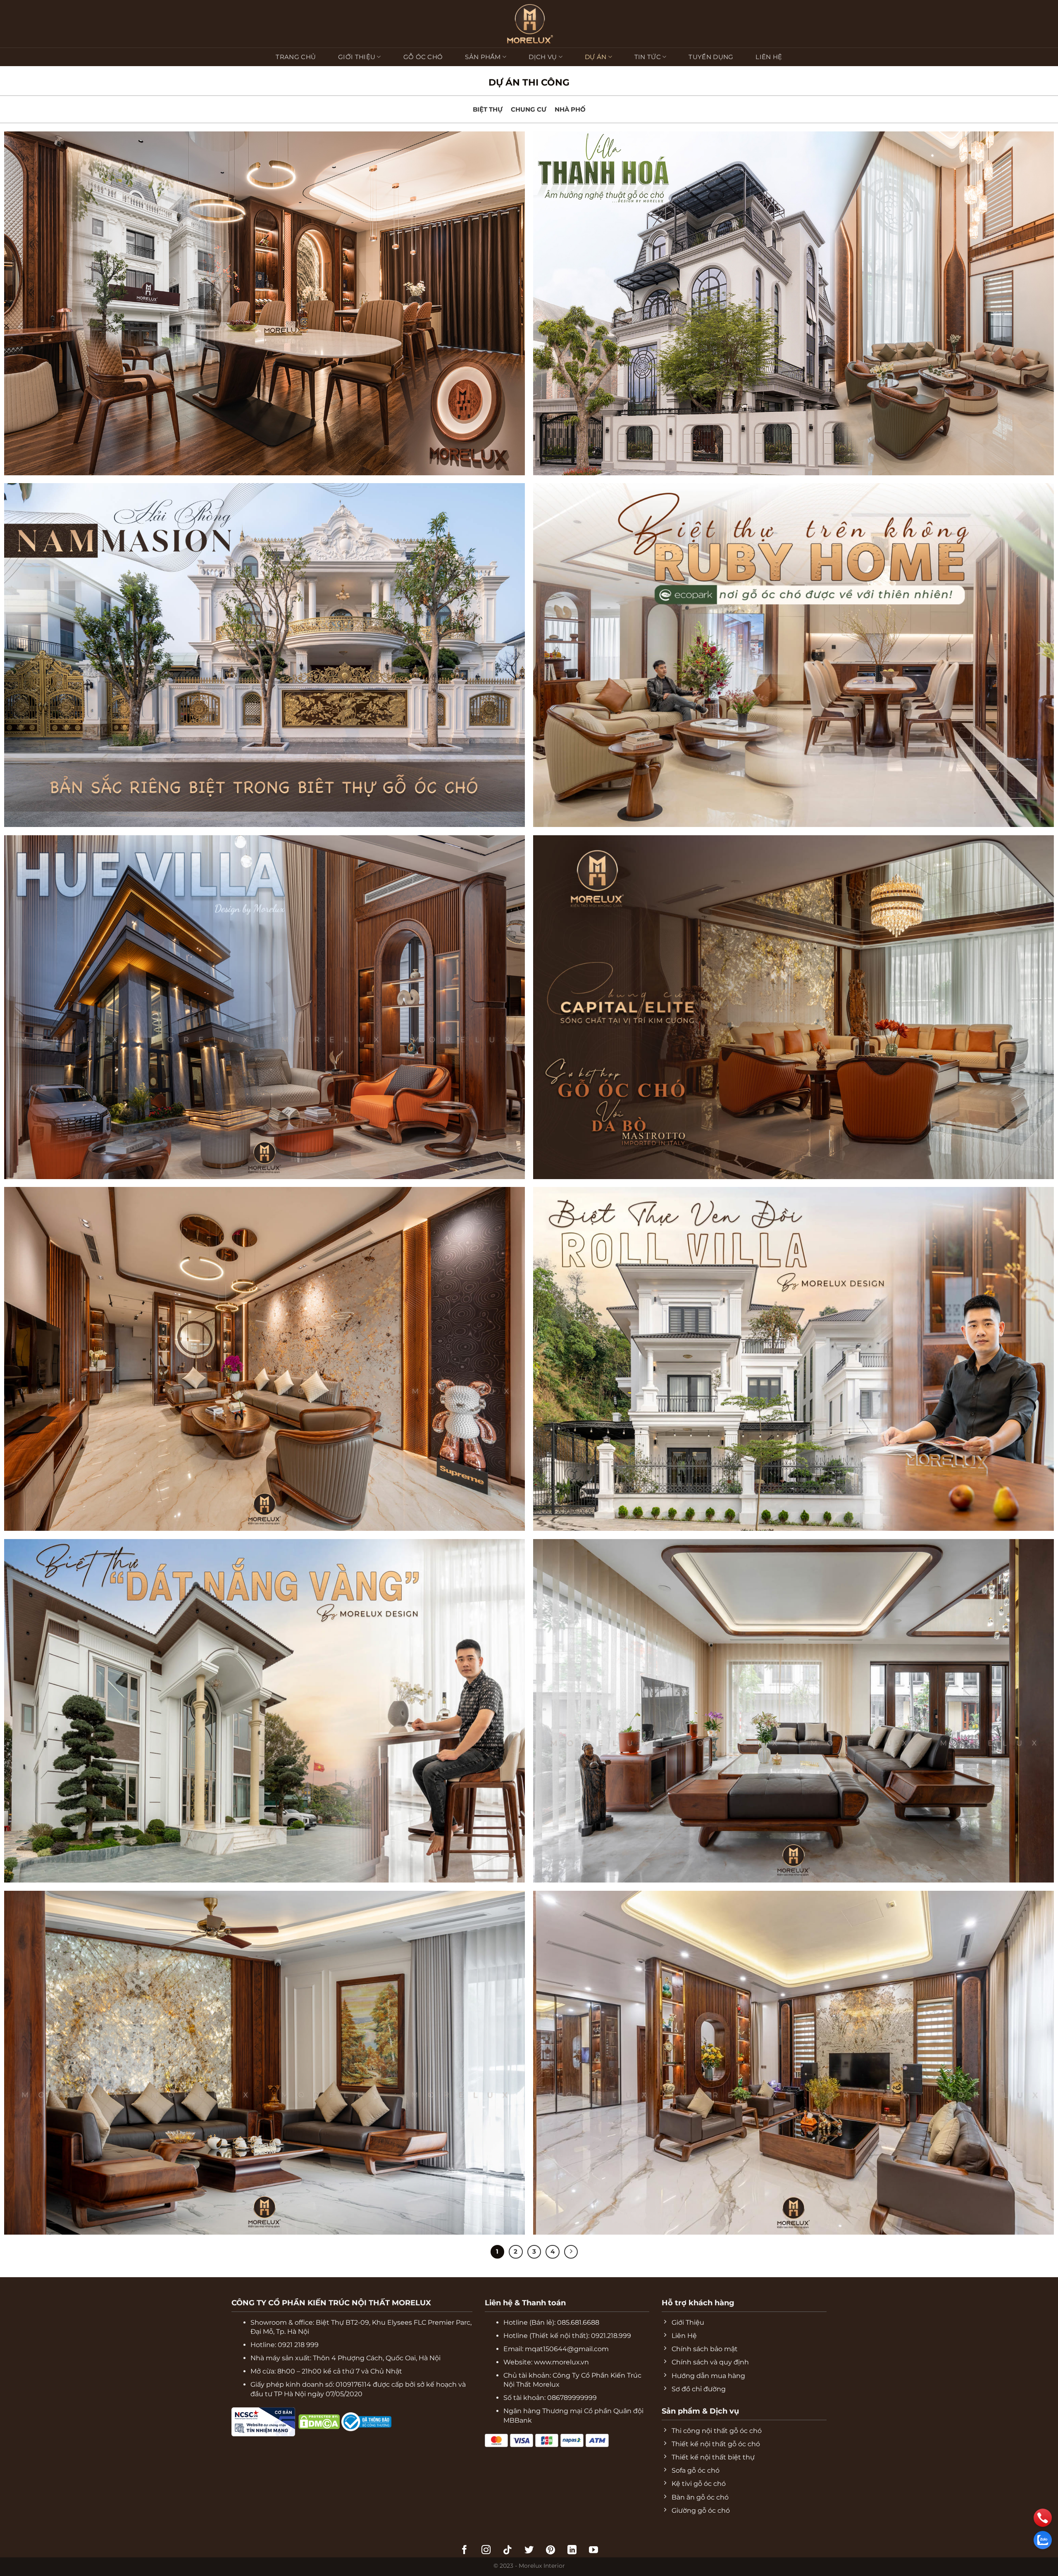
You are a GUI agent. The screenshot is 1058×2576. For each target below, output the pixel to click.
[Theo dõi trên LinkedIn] (572, 2551)
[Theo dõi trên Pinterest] (550, 2551)
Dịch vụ (543, 57)
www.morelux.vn (561, 2362)
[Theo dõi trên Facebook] (465, 2551)
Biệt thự (488, 109)
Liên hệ (769, 57)
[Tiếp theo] (571, 2252)
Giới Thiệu (357, 57)
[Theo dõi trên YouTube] (593, 2551)
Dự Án (596, 57)
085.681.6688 (578, 2322)
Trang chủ (296, 57)
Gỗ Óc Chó (423, 57)
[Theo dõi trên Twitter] (529, 2551)
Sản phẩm (483, 57)
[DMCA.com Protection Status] (297, 2421)
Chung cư (529, 109)
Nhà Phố (570, 109)
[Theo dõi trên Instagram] (486, 2551)
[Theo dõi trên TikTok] (508, 2551)
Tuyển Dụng (711, 57)
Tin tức (648, 57)
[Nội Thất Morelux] (529, 24)
